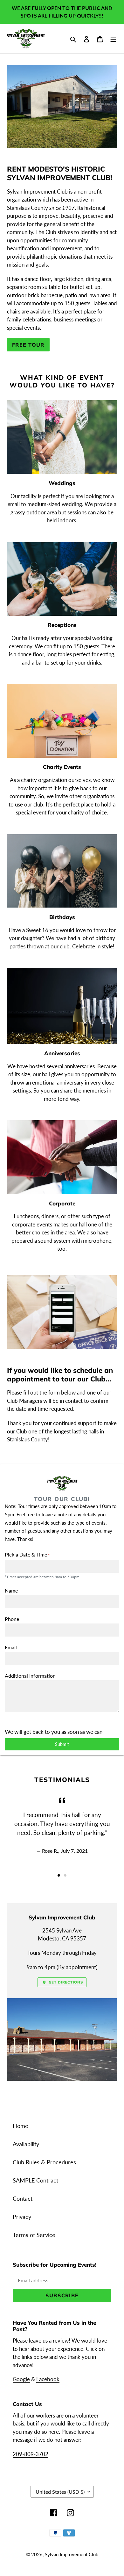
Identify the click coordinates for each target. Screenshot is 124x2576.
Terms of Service (34, 2235)
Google (21, 2379)
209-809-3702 (31, 2454)
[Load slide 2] (65, 1875)
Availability (26, 2144)
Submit (62, 1744)
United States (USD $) (60, 2492)
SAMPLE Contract (35, 2180)
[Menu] (113, 39)
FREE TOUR (28, 345)
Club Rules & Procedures (44, 2162)
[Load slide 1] (59, 1875)
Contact (23, 2198)
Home (21, 2126)
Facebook (48, 2379)
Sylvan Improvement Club (72, 2554)
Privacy (22, 2217)
